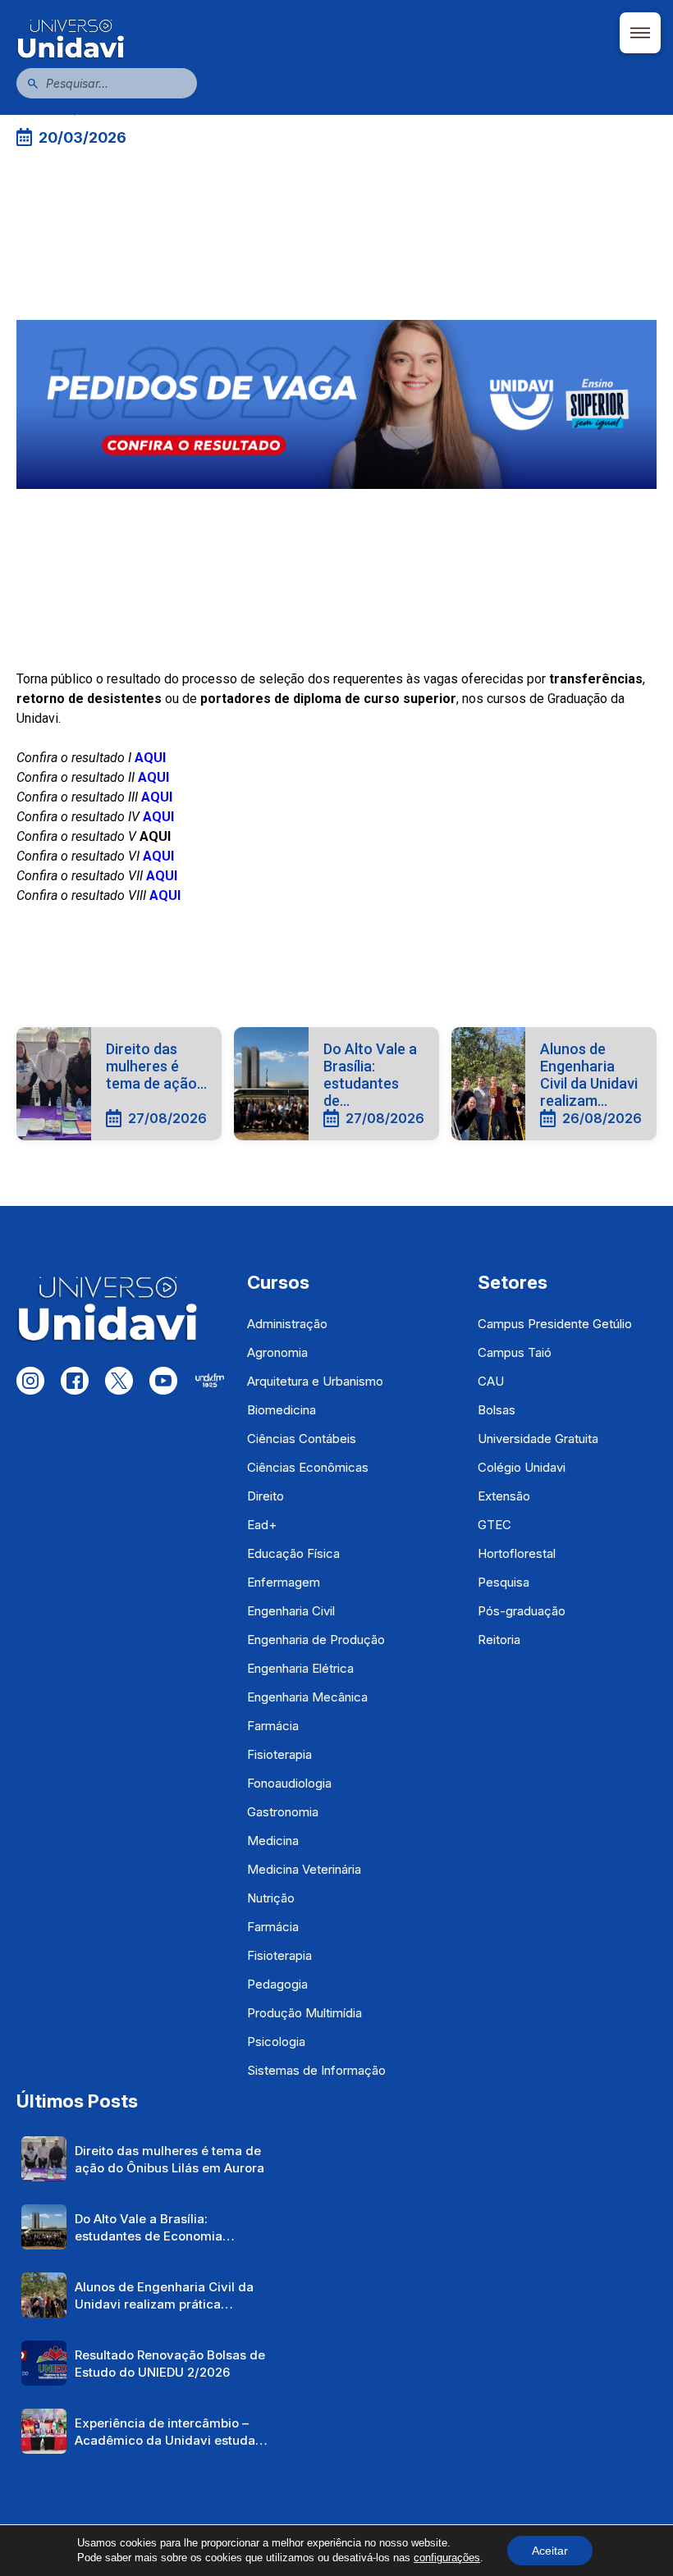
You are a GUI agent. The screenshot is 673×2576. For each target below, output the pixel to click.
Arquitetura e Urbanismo (315, 1381)
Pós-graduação (522, 1611)
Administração (287, 1324)
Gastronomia (283, 1812)
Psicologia (276, 2042)
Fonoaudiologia (289, 1783)
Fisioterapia (279, 1754)
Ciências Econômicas (308, 1467)
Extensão (504, 1496)
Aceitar (550, 2551)
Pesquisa (504, 1582)
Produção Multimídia (304, 2013)
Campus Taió (515, 1352)
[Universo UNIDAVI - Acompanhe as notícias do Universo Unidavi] (336, 38)
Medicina (273, 1841)
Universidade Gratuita (538, 1439)
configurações (447, 2558)
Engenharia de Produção (316, 1640)
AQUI (165, 895)
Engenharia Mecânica (307, 1697)
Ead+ (262, 1525)
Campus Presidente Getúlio (555, 1324)
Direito (266, 1496)
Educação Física (293, 1553)
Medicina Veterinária (304, 1869)
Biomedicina (282, 1410)
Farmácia (273, 1726)
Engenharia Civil (291, 1611)
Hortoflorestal (517, 1553)
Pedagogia (277, 1984)
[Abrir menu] (640, 33)
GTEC (494, 1525)
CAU (491, 1381)
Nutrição (271, 1898)
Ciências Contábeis (302, 1439)
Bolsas (497, 1410)
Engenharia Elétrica (300, 1668)
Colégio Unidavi (522, 1467)
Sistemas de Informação (316, 2070)
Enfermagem (284, 1582)
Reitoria (499, 1640)
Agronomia (277, 1352)
